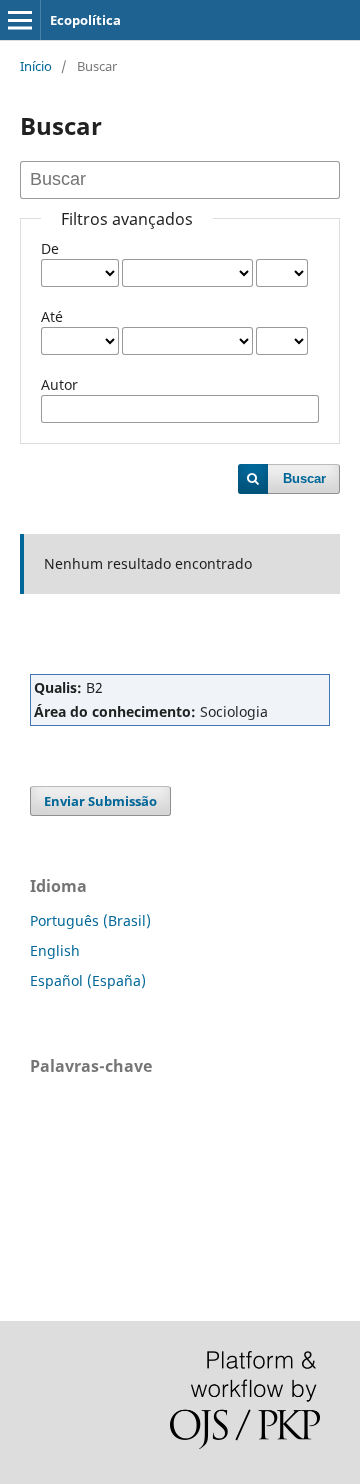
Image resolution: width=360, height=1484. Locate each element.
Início (36, 66)
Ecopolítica (85, 20)
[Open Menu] (20, 20)
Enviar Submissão (100, 801)
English (55, 950)
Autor (59, 384)
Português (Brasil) (90, 920)
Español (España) (88, 980)
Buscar (304, 478)
